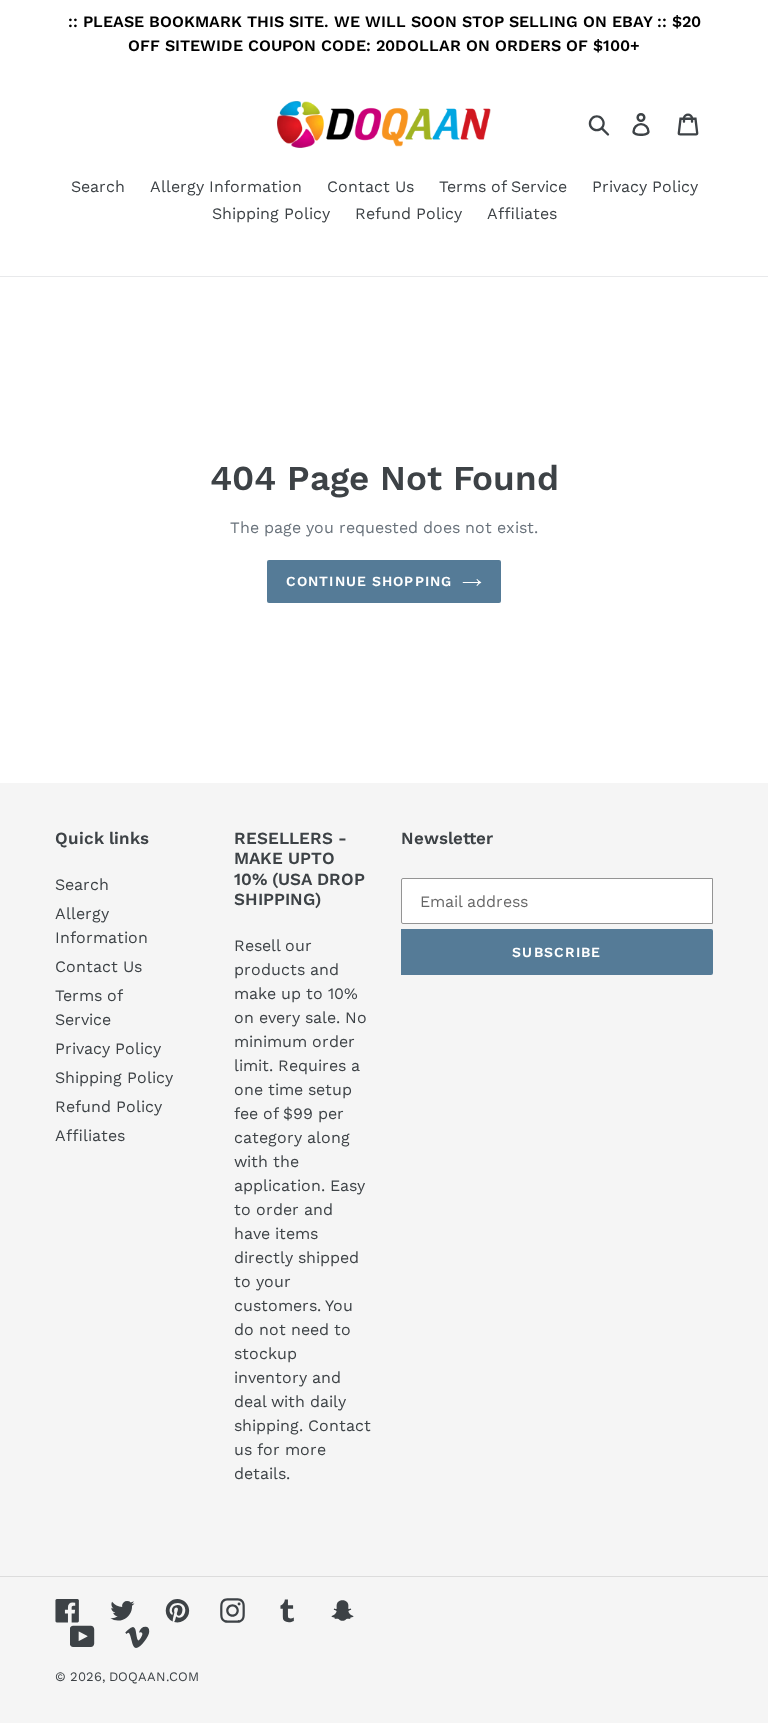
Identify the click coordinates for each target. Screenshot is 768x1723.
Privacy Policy (108, 1048)
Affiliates (90, 1135)
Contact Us (98, 966)
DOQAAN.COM (154, 1676)
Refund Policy (108, 1106)
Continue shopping (369, 581)
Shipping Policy (114, 1077)
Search (82, 884)
